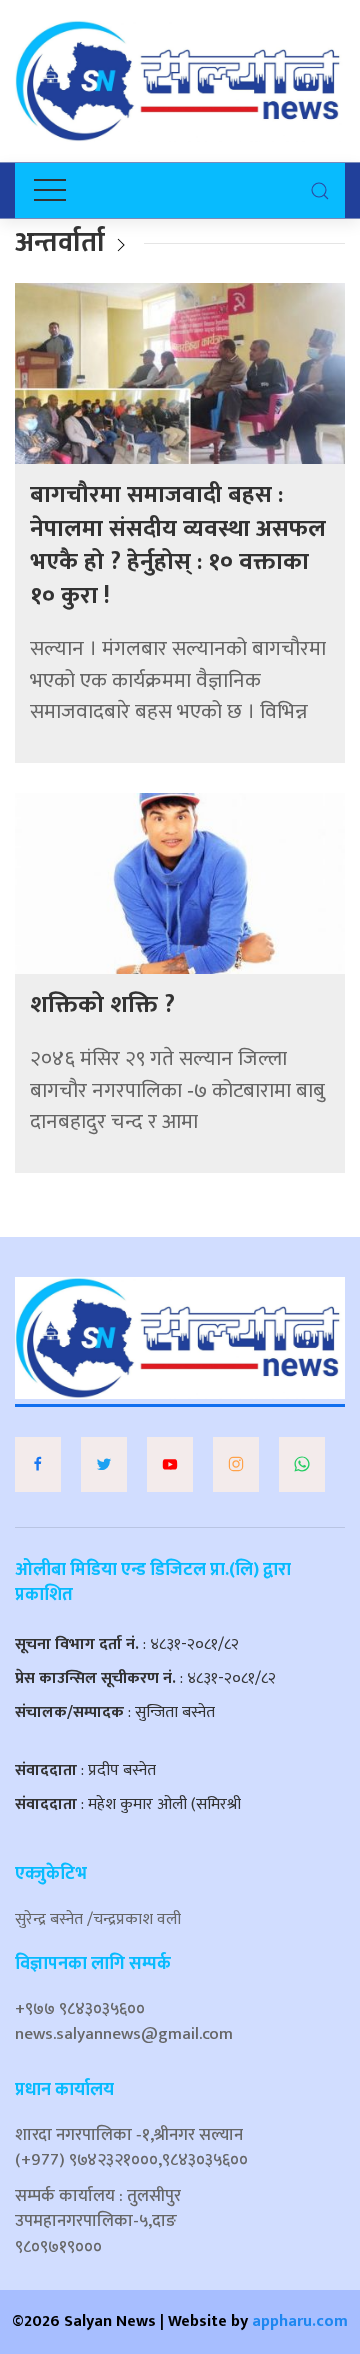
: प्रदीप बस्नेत (85, 1770)
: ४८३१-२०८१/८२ (127, 1644)
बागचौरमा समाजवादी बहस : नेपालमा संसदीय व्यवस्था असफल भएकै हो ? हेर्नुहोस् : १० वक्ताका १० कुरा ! (178, 545)
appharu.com (300, 2321)
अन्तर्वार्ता (60, 242)
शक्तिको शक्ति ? (102, 1005)
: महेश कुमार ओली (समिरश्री (128, 1804)
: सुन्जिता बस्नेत (115, 1712)
